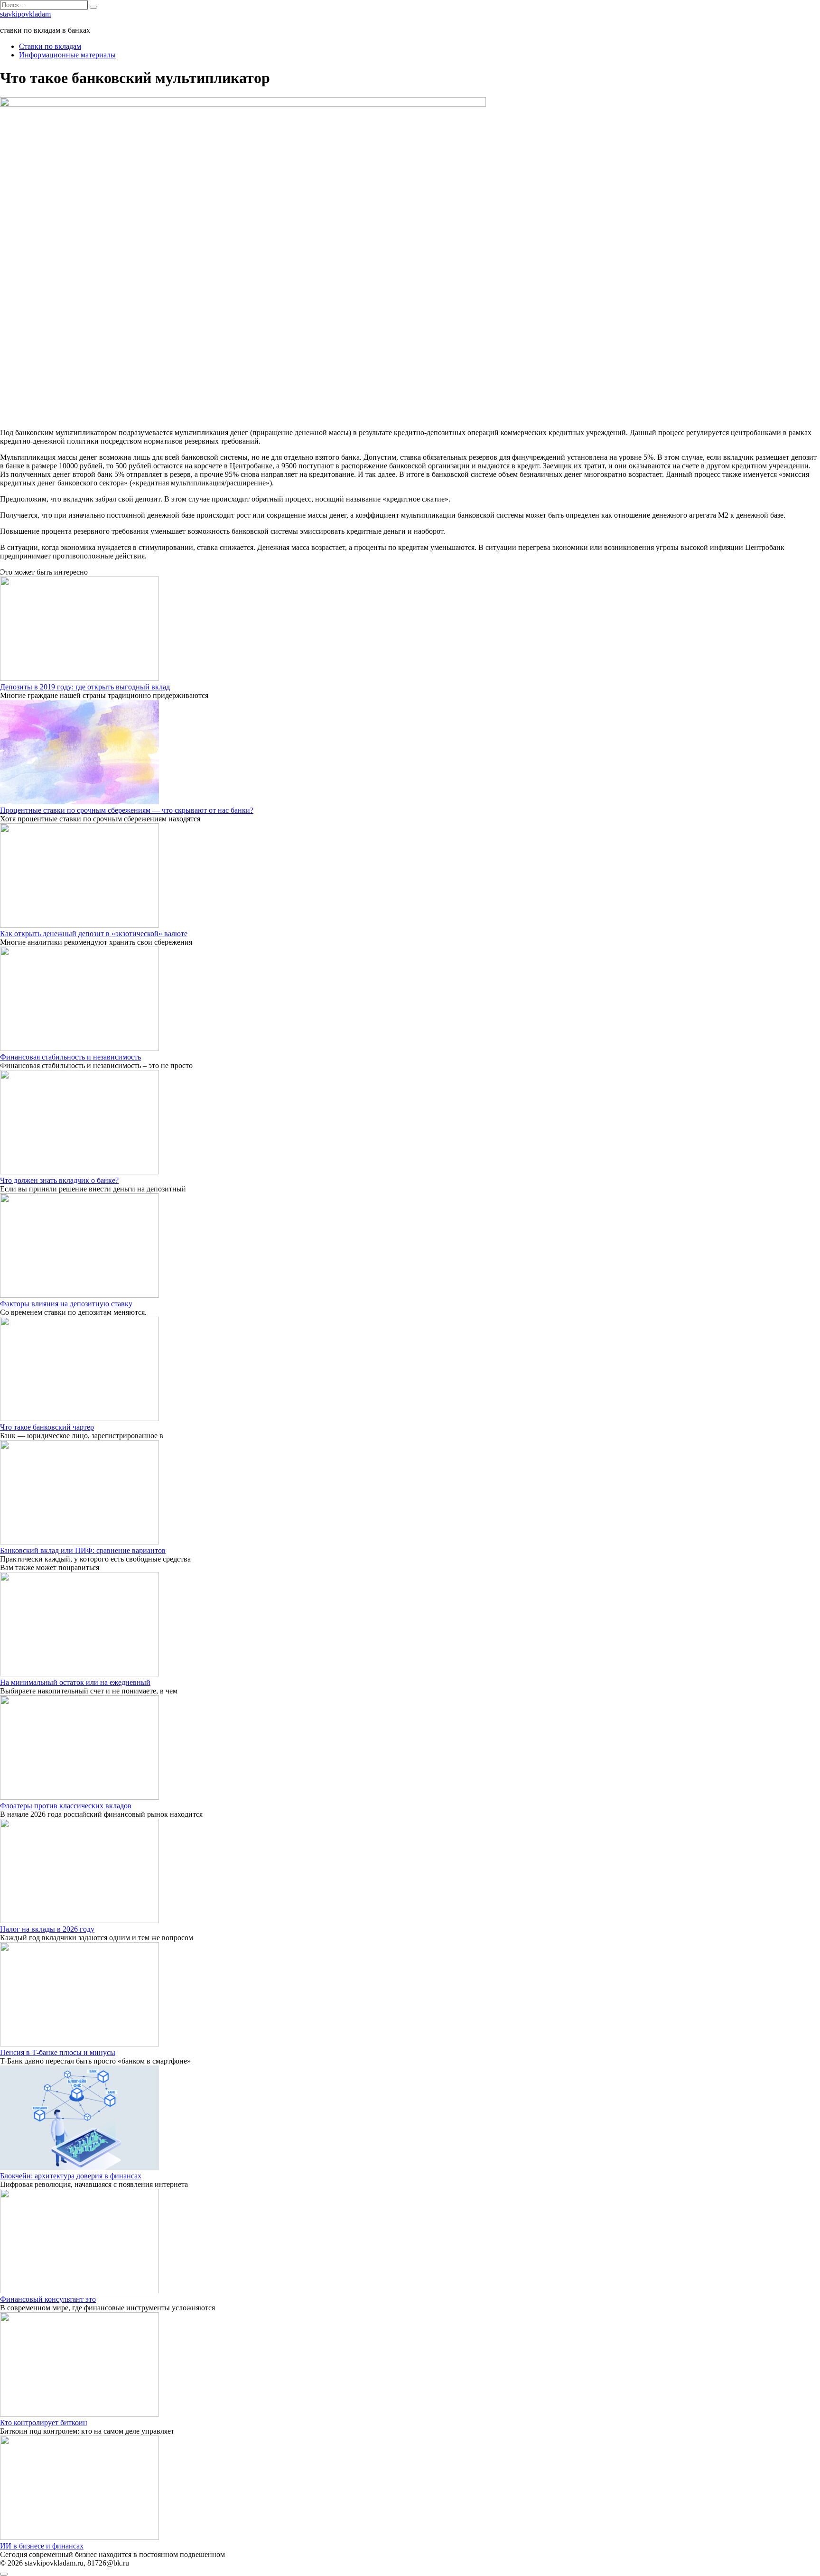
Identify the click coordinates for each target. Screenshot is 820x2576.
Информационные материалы (67, 55)
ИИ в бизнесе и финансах (42, 2546)
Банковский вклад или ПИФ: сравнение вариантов (83, 1550)
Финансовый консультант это (48, 2299)
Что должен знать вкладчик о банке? (59, 1180)
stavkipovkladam (25, 14)
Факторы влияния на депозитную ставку (66, 1304)
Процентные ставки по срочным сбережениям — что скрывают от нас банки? (127, 810)
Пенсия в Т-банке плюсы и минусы (58, 2052)
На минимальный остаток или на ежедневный (75, 1682)
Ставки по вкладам (50, 46)
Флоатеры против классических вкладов (66, 1806)
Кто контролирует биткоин (44, 2423)
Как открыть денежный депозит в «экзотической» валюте (94, 934)
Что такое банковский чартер (47, 1427)
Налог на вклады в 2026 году (47, 1929)
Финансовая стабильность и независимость (70, 1057)
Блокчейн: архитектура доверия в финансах (71, 2176)
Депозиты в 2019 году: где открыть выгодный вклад (85, 687)
